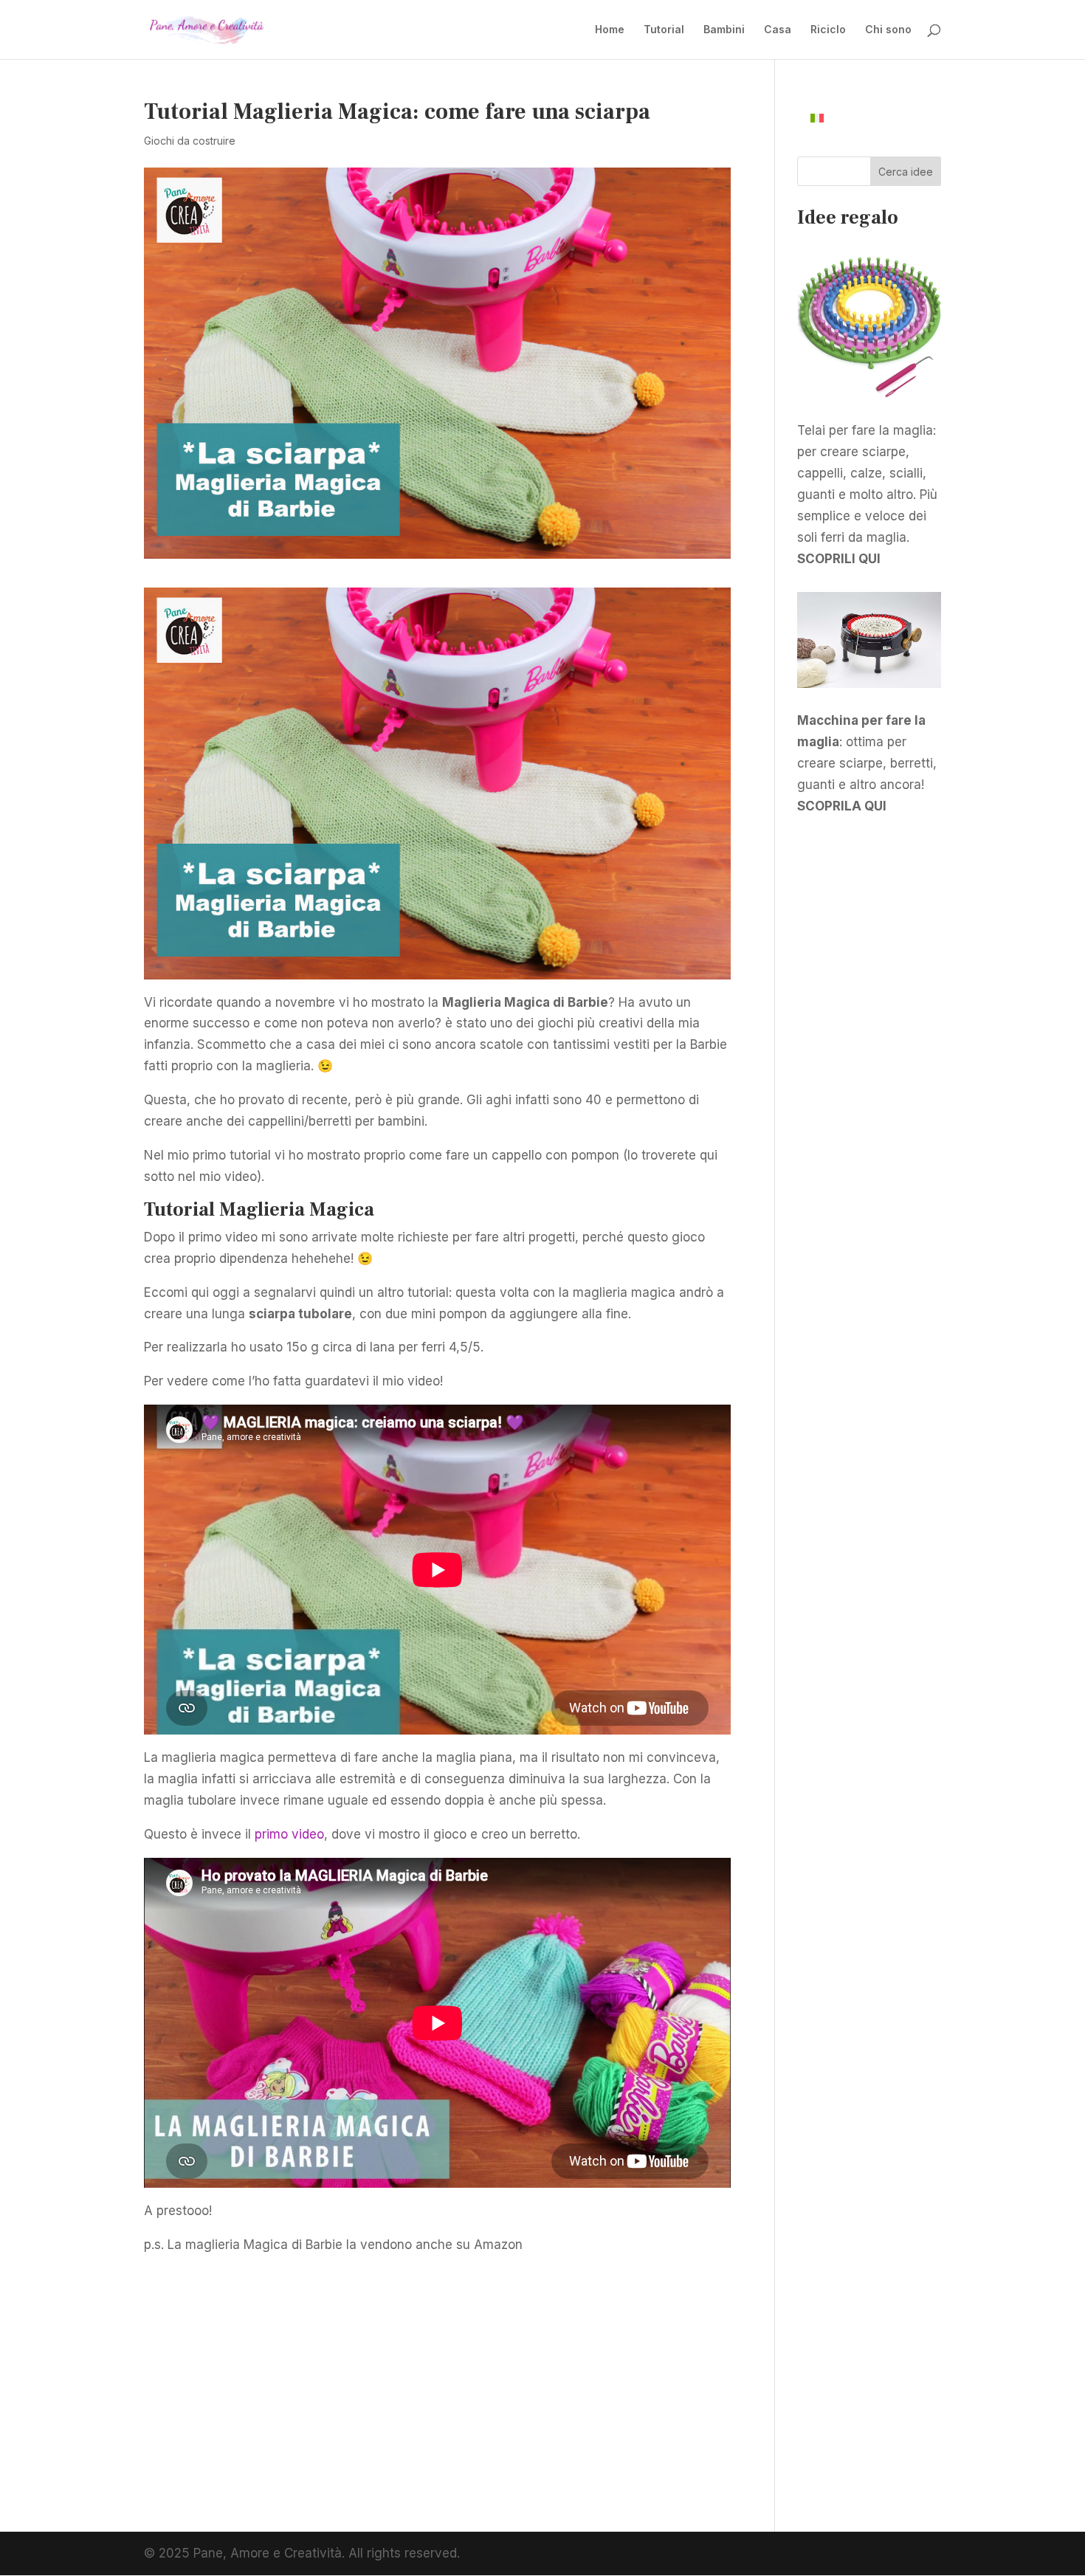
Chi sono (888, 30)
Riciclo (828, 30)
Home (610, 30)
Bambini (724, 30)
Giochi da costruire (190, 141)
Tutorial (664, 30)
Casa (778, 30)
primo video (289, 1834)
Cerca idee (906, 172)
